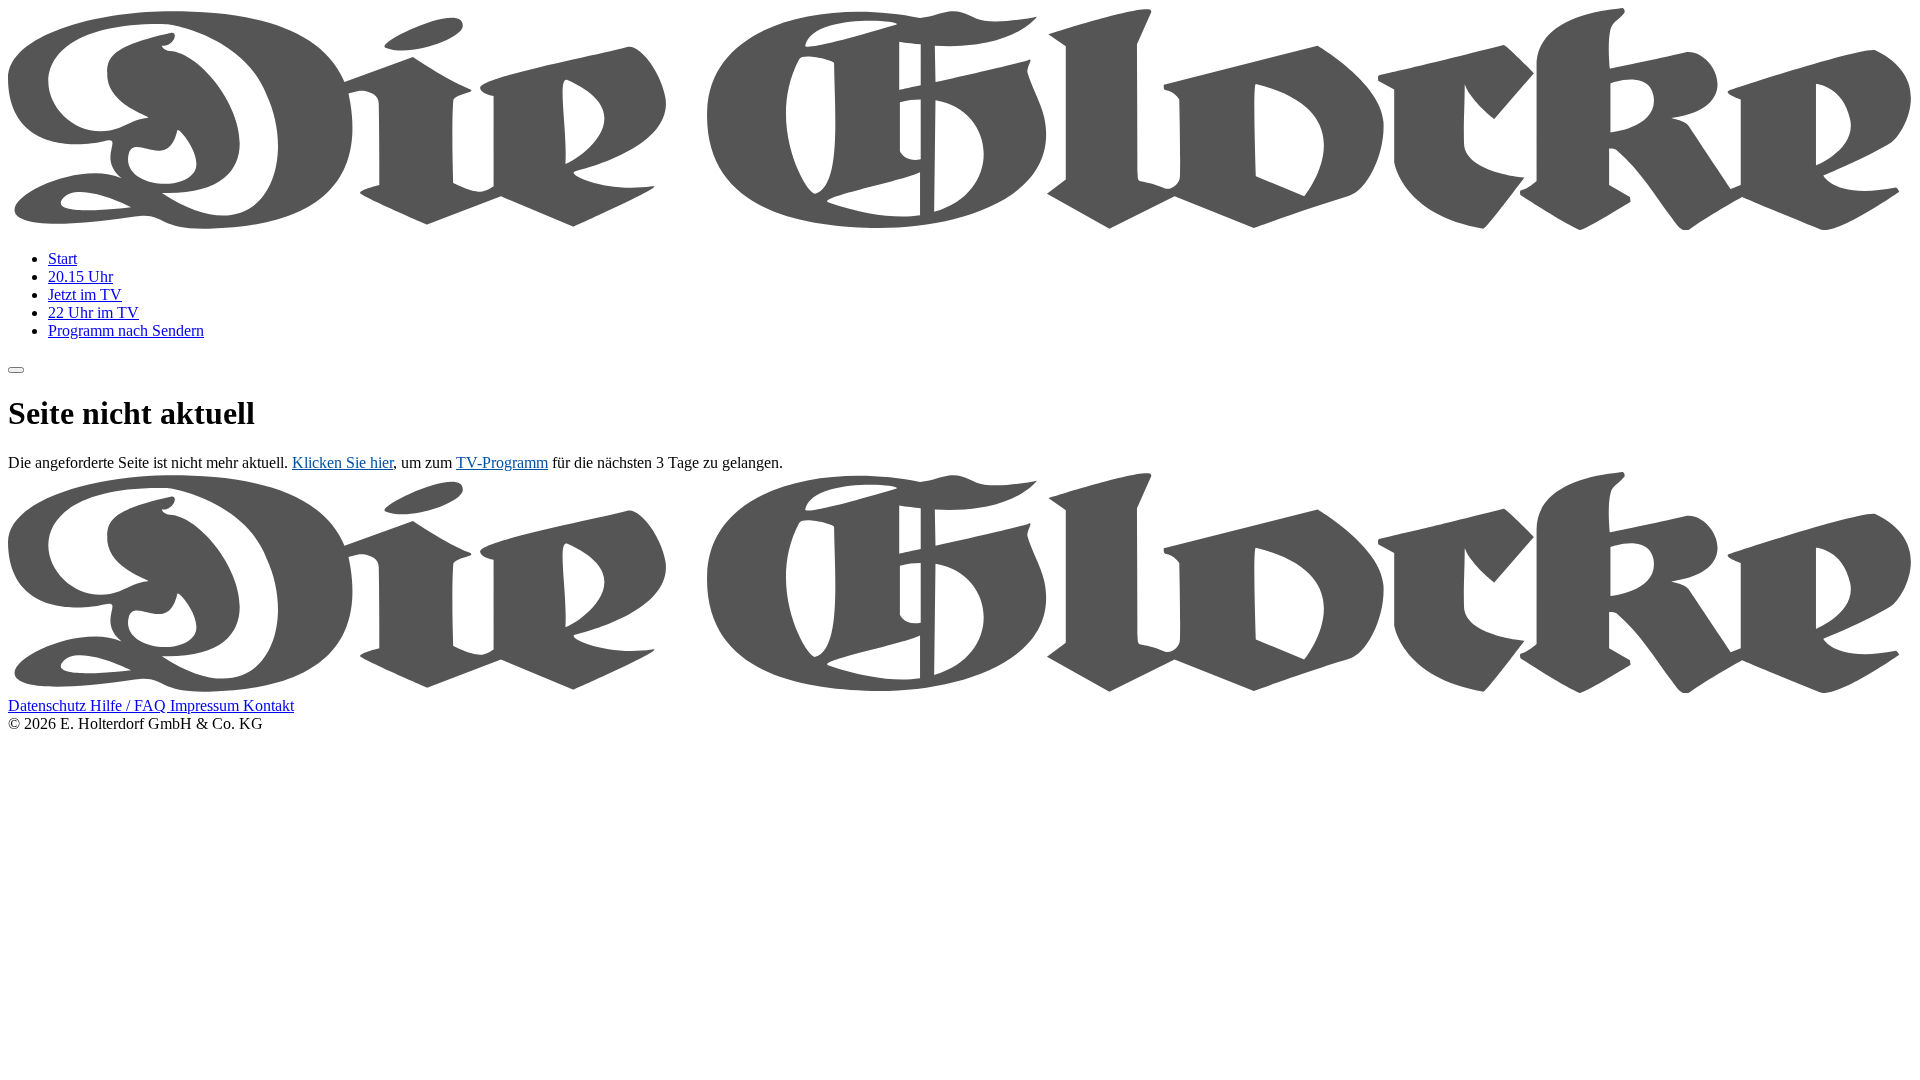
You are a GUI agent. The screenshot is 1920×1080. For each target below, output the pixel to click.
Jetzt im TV (85, 294)
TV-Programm (502, 462)
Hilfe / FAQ (130, 705)
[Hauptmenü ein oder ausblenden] (16, 370)
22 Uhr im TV (93, 312)
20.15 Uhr (80, 276)
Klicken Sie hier (342, 462)
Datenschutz (49, 705)
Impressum (206, 705)
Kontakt (268, 705)
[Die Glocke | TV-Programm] (960, 224)
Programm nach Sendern (126, 330)
